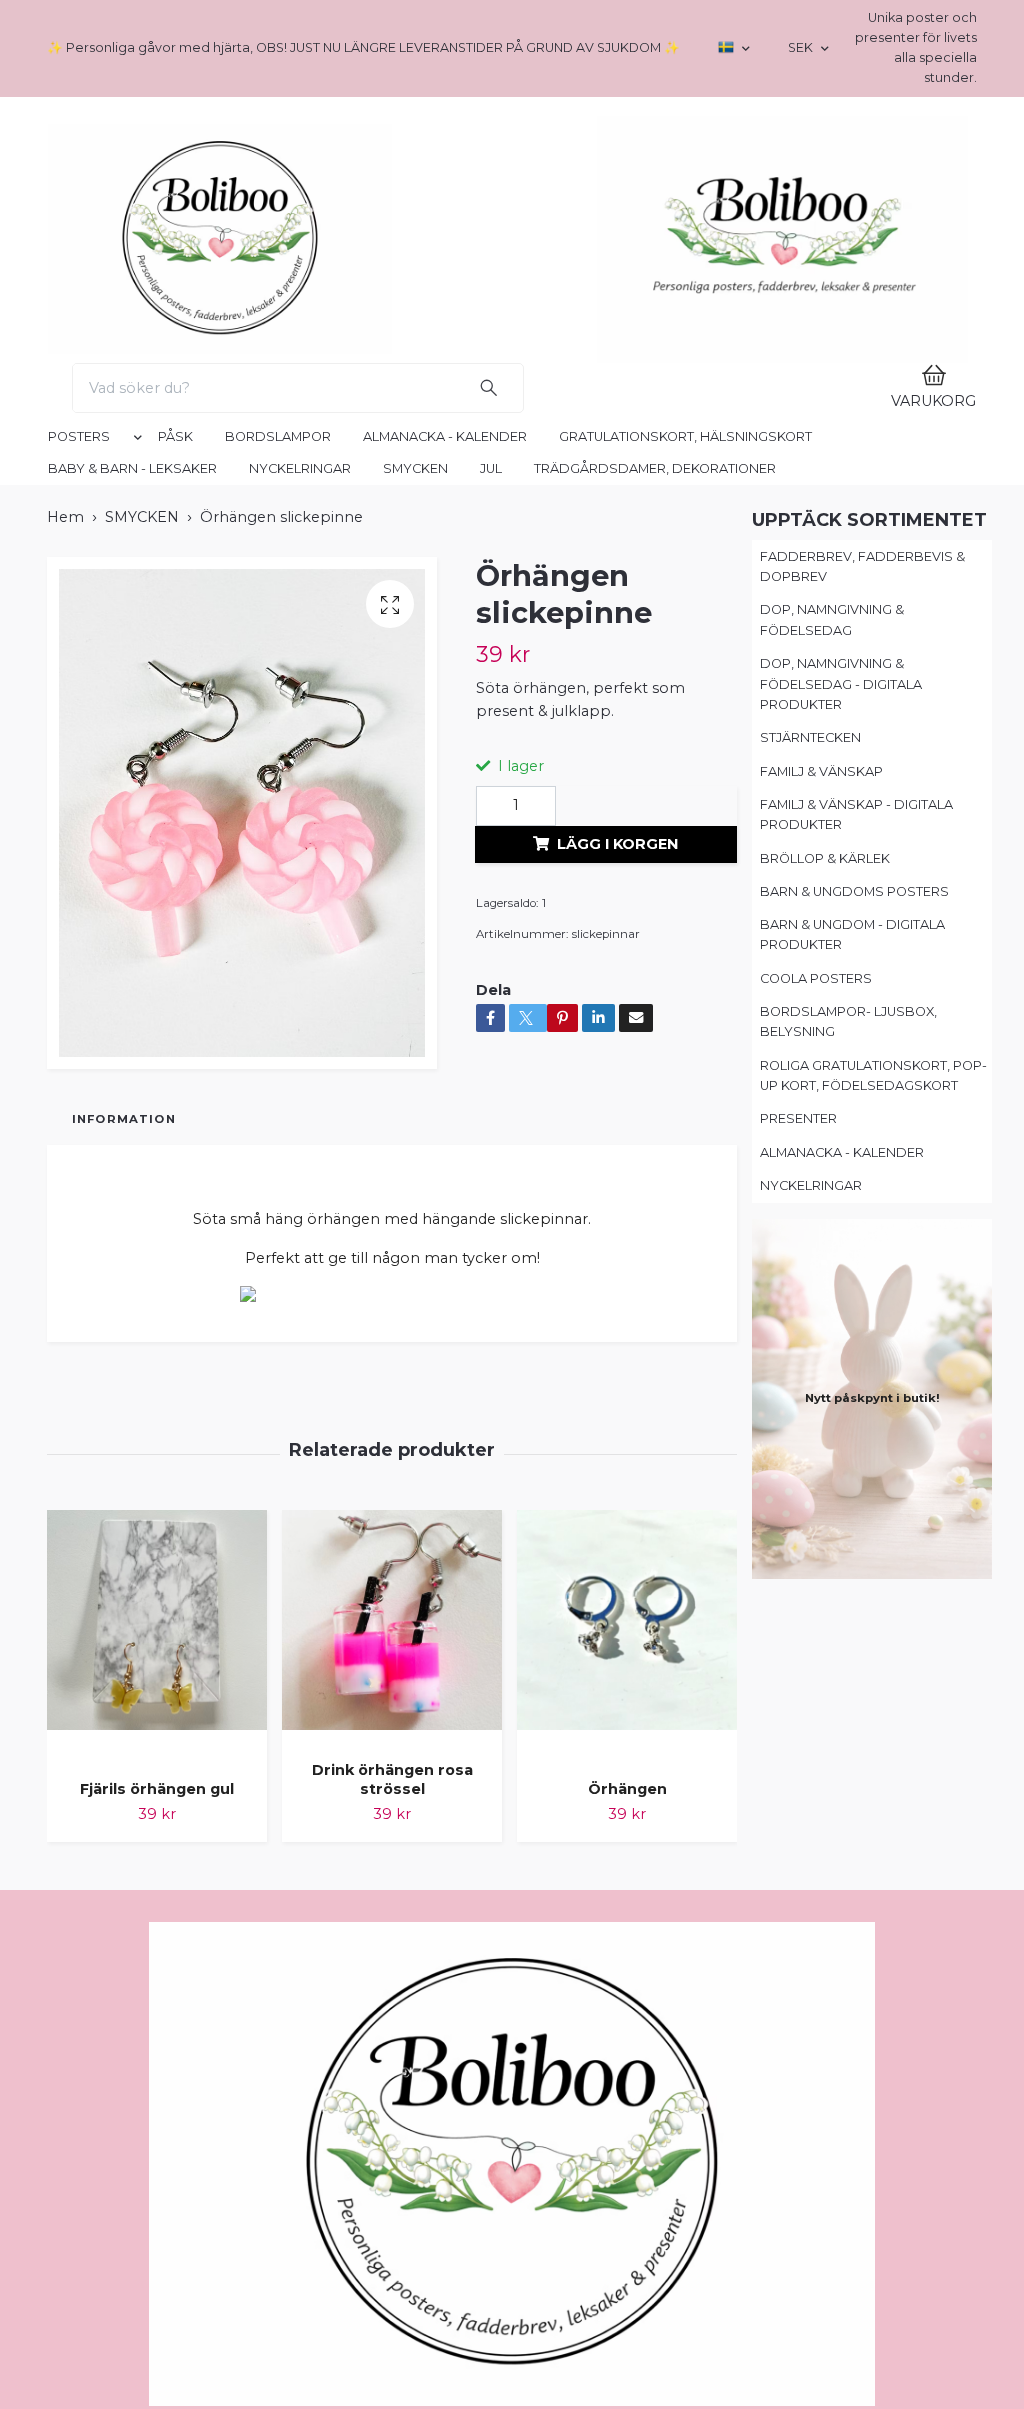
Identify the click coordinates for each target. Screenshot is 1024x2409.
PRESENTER (798, 1568)
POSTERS (79, 886)
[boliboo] (411, 366)
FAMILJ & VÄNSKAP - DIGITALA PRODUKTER (856, 1264)
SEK (802, 47)
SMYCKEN (415, 918)
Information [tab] (124, 1569)
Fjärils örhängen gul (157, 2239)
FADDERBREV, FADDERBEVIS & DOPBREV (862, 1016)
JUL (491, 918)
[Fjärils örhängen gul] (157, 2087)
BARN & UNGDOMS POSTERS (854, 1341)
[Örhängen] (627, 2087)
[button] (134, 891)
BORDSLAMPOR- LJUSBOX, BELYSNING (848, 1471)
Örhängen (627, 2239)
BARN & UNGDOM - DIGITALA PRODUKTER (852, 1384)
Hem (65, 967)
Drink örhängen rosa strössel (392, 2229)
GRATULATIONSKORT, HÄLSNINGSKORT (685, 886)
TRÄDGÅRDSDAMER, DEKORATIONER (655, 918)
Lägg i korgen (617, 1293)
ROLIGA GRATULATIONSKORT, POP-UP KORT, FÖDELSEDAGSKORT (873, 1525)
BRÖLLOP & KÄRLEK (825, 1307)
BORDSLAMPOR (278, 886)
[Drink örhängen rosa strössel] (392, 2077)
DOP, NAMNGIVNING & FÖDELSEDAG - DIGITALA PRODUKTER (841, 1134)
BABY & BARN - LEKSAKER (132, 918)
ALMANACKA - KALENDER (445, 886)
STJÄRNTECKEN (810, 1187)
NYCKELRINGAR (300, 918)
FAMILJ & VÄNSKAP (821, 1221)
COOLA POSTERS (816, 1428)
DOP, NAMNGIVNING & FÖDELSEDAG (832, 1069)
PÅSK (175, 886)
